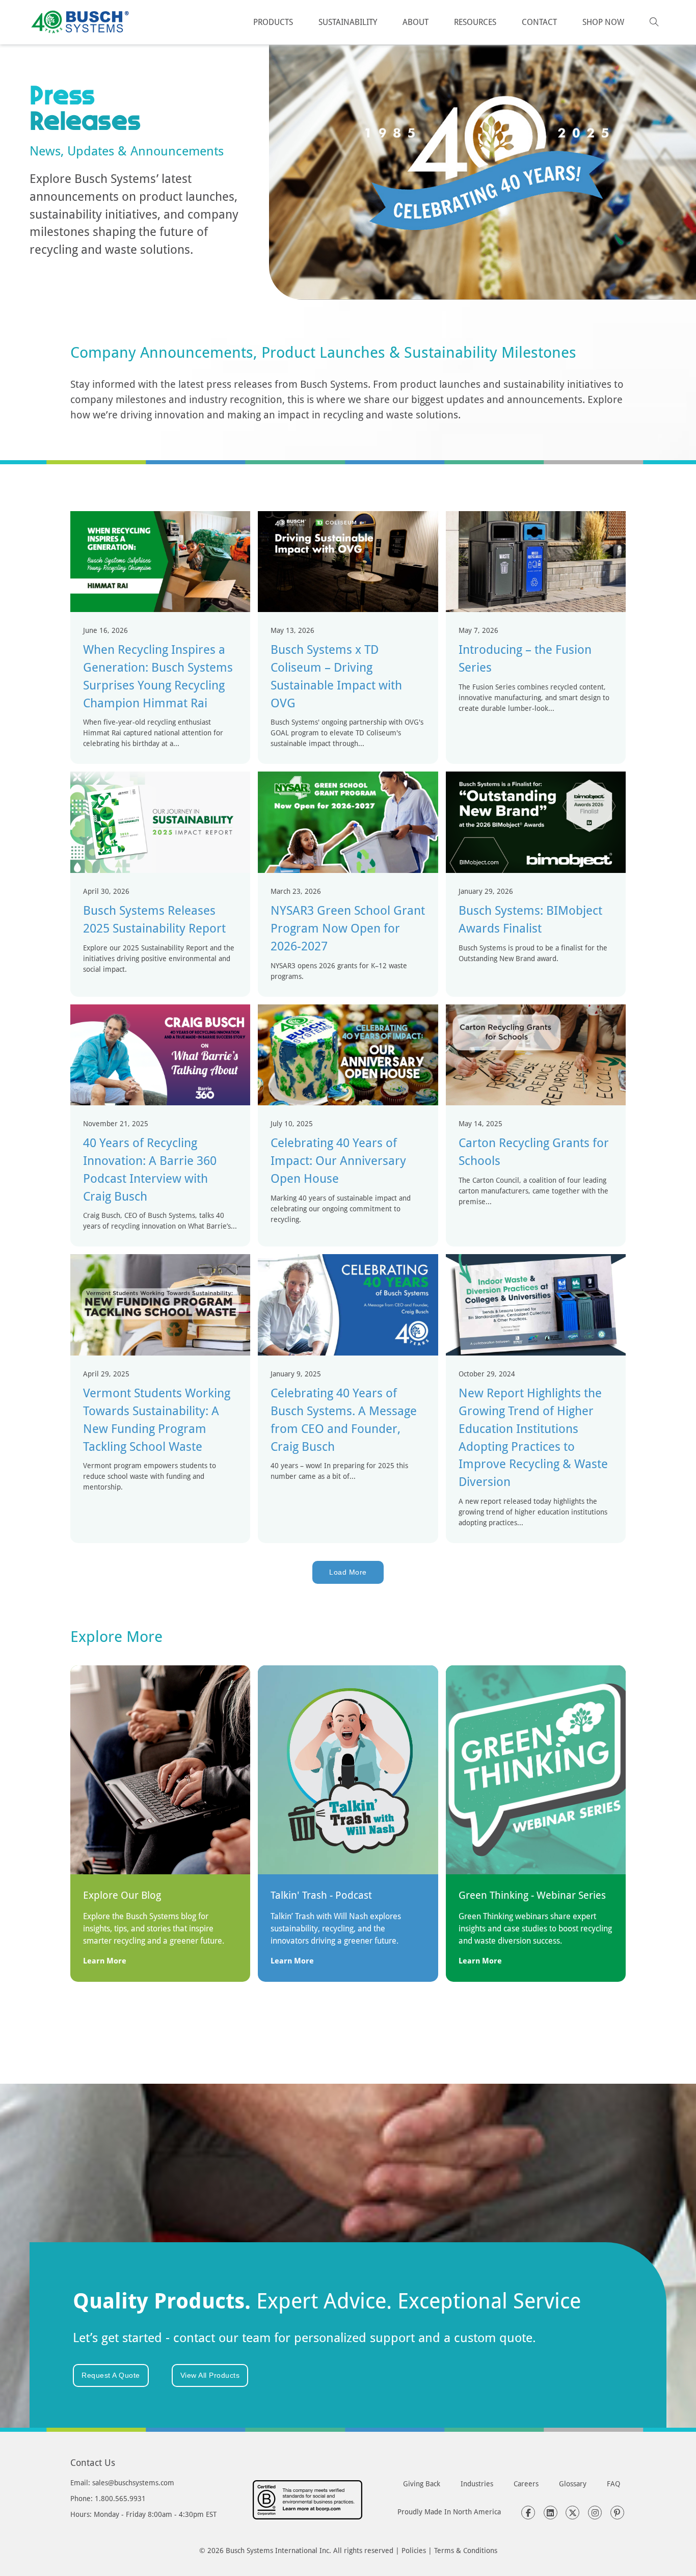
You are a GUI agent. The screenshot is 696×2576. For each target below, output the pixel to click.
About (416, 22)
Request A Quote (111, 2375)
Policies (414, 2550)
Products (273, 22)
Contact (539, 22)
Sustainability (348, 22)
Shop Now (603, 22)
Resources (475, 22)
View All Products (210, 2375)
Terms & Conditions (466, 2550)
